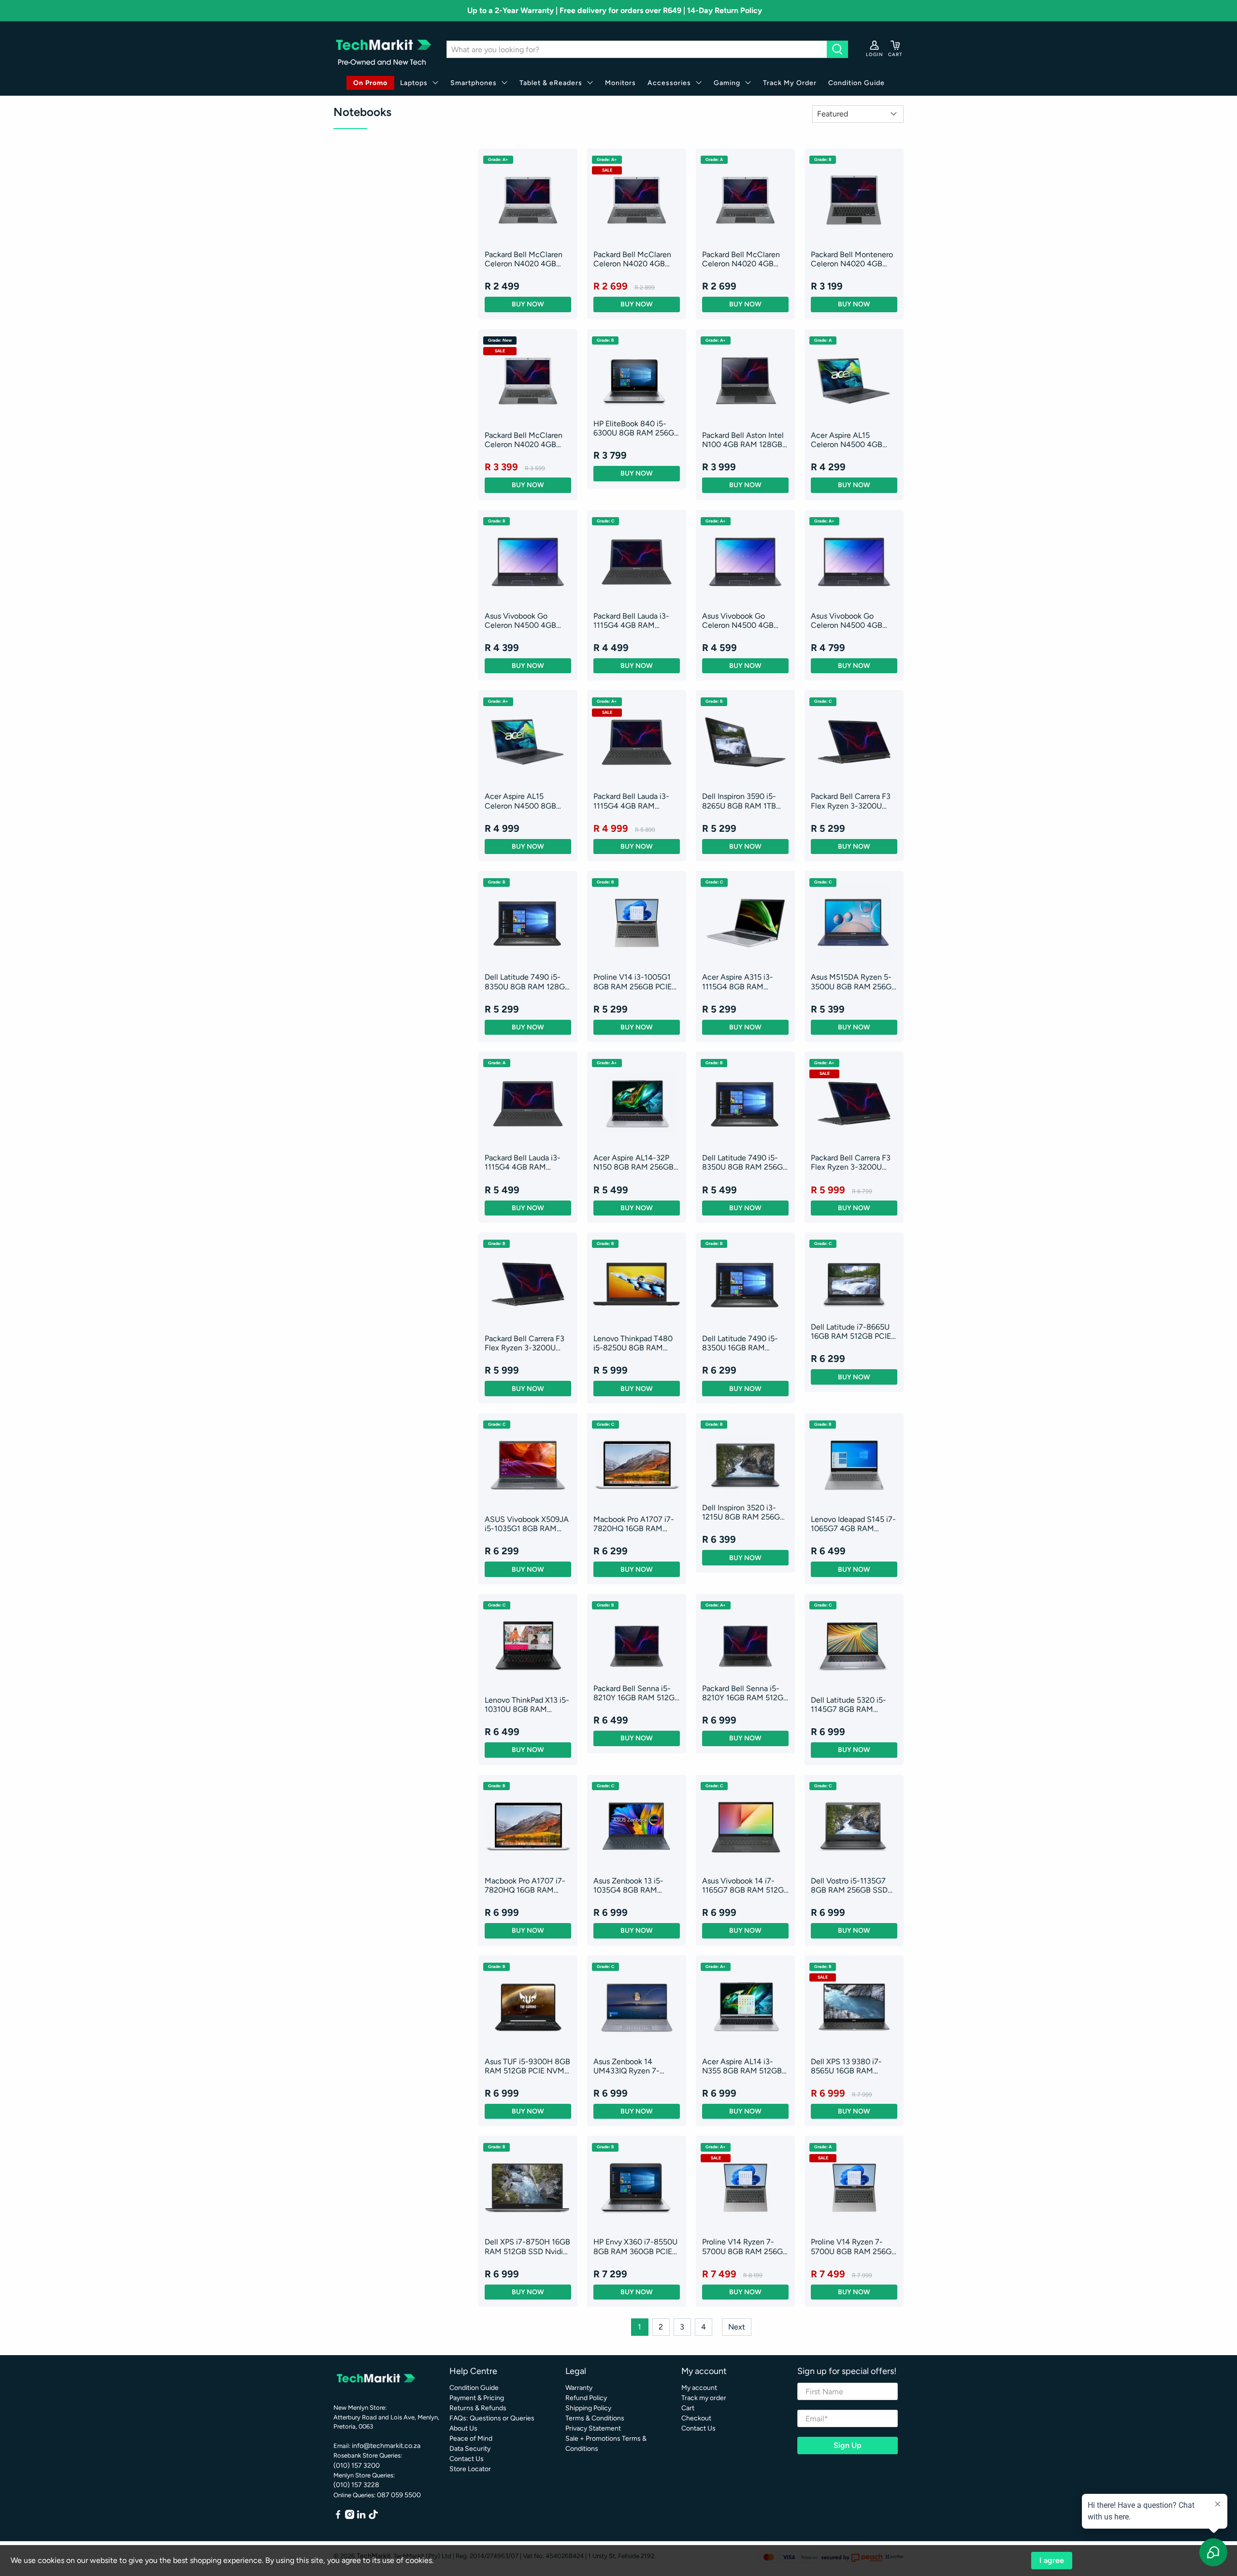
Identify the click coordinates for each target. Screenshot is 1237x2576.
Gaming (727, 83)
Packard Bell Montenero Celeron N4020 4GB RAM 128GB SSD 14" (852, 259)
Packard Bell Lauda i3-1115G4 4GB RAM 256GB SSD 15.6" (631, 621)
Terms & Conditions (595, 2418)
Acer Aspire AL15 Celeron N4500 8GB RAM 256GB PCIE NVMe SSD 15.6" (527, 801)
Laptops (414, 83)
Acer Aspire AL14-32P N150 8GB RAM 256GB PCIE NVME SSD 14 (633, 1162)
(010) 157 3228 (356, 2485)
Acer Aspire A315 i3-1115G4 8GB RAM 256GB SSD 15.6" (738, 982)
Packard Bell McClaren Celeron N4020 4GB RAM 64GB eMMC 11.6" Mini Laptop (525, 259)
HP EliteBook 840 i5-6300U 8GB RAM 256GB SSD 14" (636, 428)
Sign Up (848, 2445)
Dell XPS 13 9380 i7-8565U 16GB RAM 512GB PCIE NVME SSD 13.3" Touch (852, 2066)
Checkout (696, 2418)
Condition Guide (856, 83)
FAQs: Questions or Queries (492, 2418)
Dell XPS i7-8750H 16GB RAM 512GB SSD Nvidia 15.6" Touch (527, 2246)
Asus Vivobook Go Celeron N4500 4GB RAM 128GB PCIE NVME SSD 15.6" (527, 621)
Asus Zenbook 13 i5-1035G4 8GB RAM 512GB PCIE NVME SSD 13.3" (634, 1885)
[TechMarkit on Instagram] (350, 2517)
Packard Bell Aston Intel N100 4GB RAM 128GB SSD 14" (743, 440)
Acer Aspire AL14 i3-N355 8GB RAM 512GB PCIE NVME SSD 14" (742, 2066)
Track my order (704, 2398)
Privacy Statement (593, 2428)
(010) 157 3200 (357, 2466)
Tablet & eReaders (551, 83)
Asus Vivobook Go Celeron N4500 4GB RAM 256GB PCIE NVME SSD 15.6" (853, 621)
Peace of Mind (471, 2439)
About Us (463, 2428)
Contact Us (467, 2459)
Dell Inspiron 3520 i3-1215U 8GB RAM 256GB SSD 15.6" (743, 1512)
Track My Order (790, 83)
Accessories (669, 83)
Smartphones (474, 83)
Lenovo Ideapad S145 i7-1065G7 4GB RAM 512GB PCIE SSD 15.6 (853, 1524)
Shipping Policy (588, 2408)
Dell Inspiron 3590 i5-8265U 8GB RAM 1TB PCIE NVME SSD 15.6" (740, 801)
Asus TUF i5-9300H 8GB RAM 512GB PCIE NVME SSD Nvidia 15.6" (527, 2066)
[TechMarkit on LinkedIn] (361, 2517)
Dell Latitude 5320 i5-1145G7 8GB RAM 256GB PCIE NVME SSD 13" (852, 1705)
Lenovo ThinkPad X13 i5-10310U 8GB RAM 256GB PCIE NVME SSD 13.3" (527, 1705)
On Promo (370, 83)
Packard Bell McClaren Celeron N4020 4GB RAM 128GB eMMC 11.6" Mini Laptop (636, 259)
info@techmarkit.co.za (386, 2446)
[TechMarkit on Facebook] (338, 2517)
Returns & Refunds (478, 2408)
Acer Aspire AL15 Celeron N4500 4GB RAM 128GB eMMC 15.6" (854, 440)
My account (699, 2388)
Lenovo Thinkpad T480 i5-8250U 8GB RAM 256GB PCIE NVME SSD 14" (635, 1343)
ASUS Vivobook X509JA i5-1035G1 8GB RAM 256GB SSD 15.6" (527, 1524)
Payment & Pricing (477, 2398)
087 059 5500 (399, 2495)
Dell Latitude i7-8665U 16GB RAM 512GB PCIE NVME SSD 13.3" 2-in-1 (851, 1331)
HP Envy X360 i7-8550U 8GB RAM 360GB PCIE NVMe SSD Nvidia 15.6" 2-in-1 (635, 2246)
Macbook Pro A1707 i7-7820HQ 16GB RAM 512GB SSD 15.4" (634, 1524)
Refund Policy (586, 2398)
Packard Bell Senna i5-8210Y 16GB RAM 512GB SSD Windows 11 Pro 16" (636, 1693)
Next (737, 2327)
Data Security (470, 2449)
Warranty (579, 2388)
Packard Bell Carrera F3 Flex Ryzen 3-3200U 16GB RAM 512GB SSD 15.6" (851, 801)
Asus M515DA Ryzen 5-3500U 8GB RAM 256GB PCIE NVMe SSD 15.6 (854, 982)
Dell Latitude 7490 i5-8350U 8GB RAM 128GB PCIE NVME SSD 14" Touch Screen (527, 982)
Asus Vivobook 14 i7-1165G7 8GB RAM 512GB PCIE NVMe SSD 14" (745, 1885)
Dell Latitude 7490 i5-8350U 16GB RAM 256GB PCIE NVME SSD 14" (744, 1343)
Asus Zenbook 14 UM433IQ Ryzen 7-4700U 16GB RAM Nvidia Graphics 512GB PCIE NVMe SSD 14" (633, 2066)
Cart (688, 2408)
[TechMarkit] (383, 50)
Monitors (620, 83)
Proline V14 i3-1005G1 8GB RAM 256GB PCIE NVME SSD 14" (633, 982)
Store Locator (470, 2469)
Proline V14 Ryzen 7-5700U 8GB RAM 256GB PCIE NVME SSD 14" (745, 2246)
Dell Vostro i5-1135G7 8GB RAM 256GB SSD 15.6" (849, 1885)
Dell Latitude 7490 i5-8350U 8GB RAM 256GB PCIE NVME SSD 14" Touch (745, 1162)
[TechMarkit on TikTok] (373, 2517)
